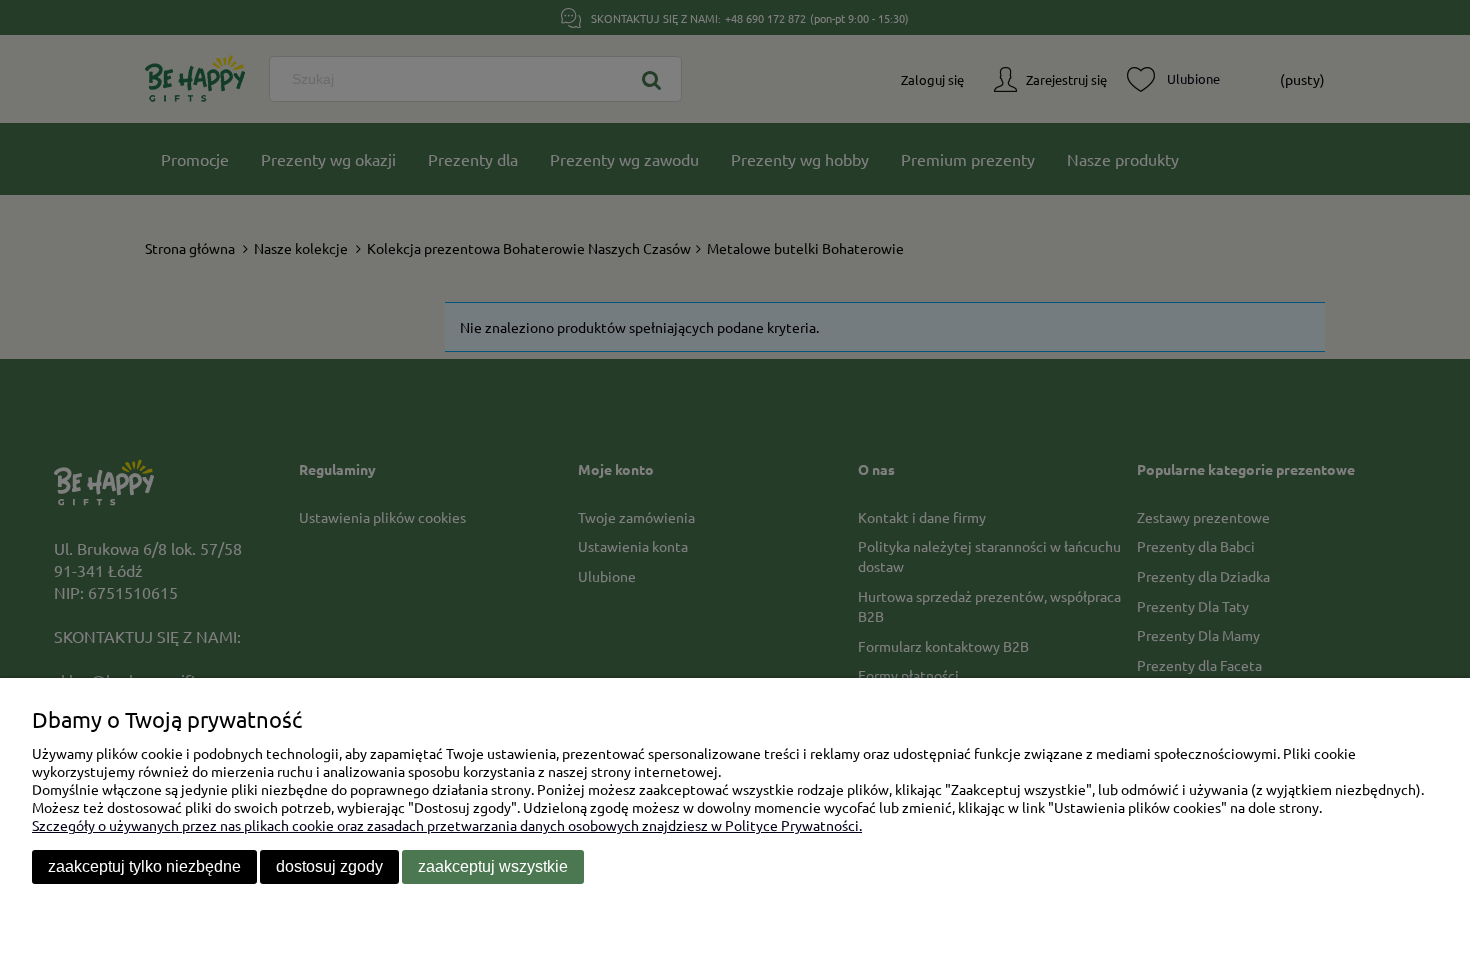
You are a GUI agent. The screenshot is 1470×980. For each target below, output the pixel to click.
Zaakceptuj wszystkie (493, 866)
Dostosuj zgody (329, 866)
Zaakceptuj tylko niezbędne (144, 866)
